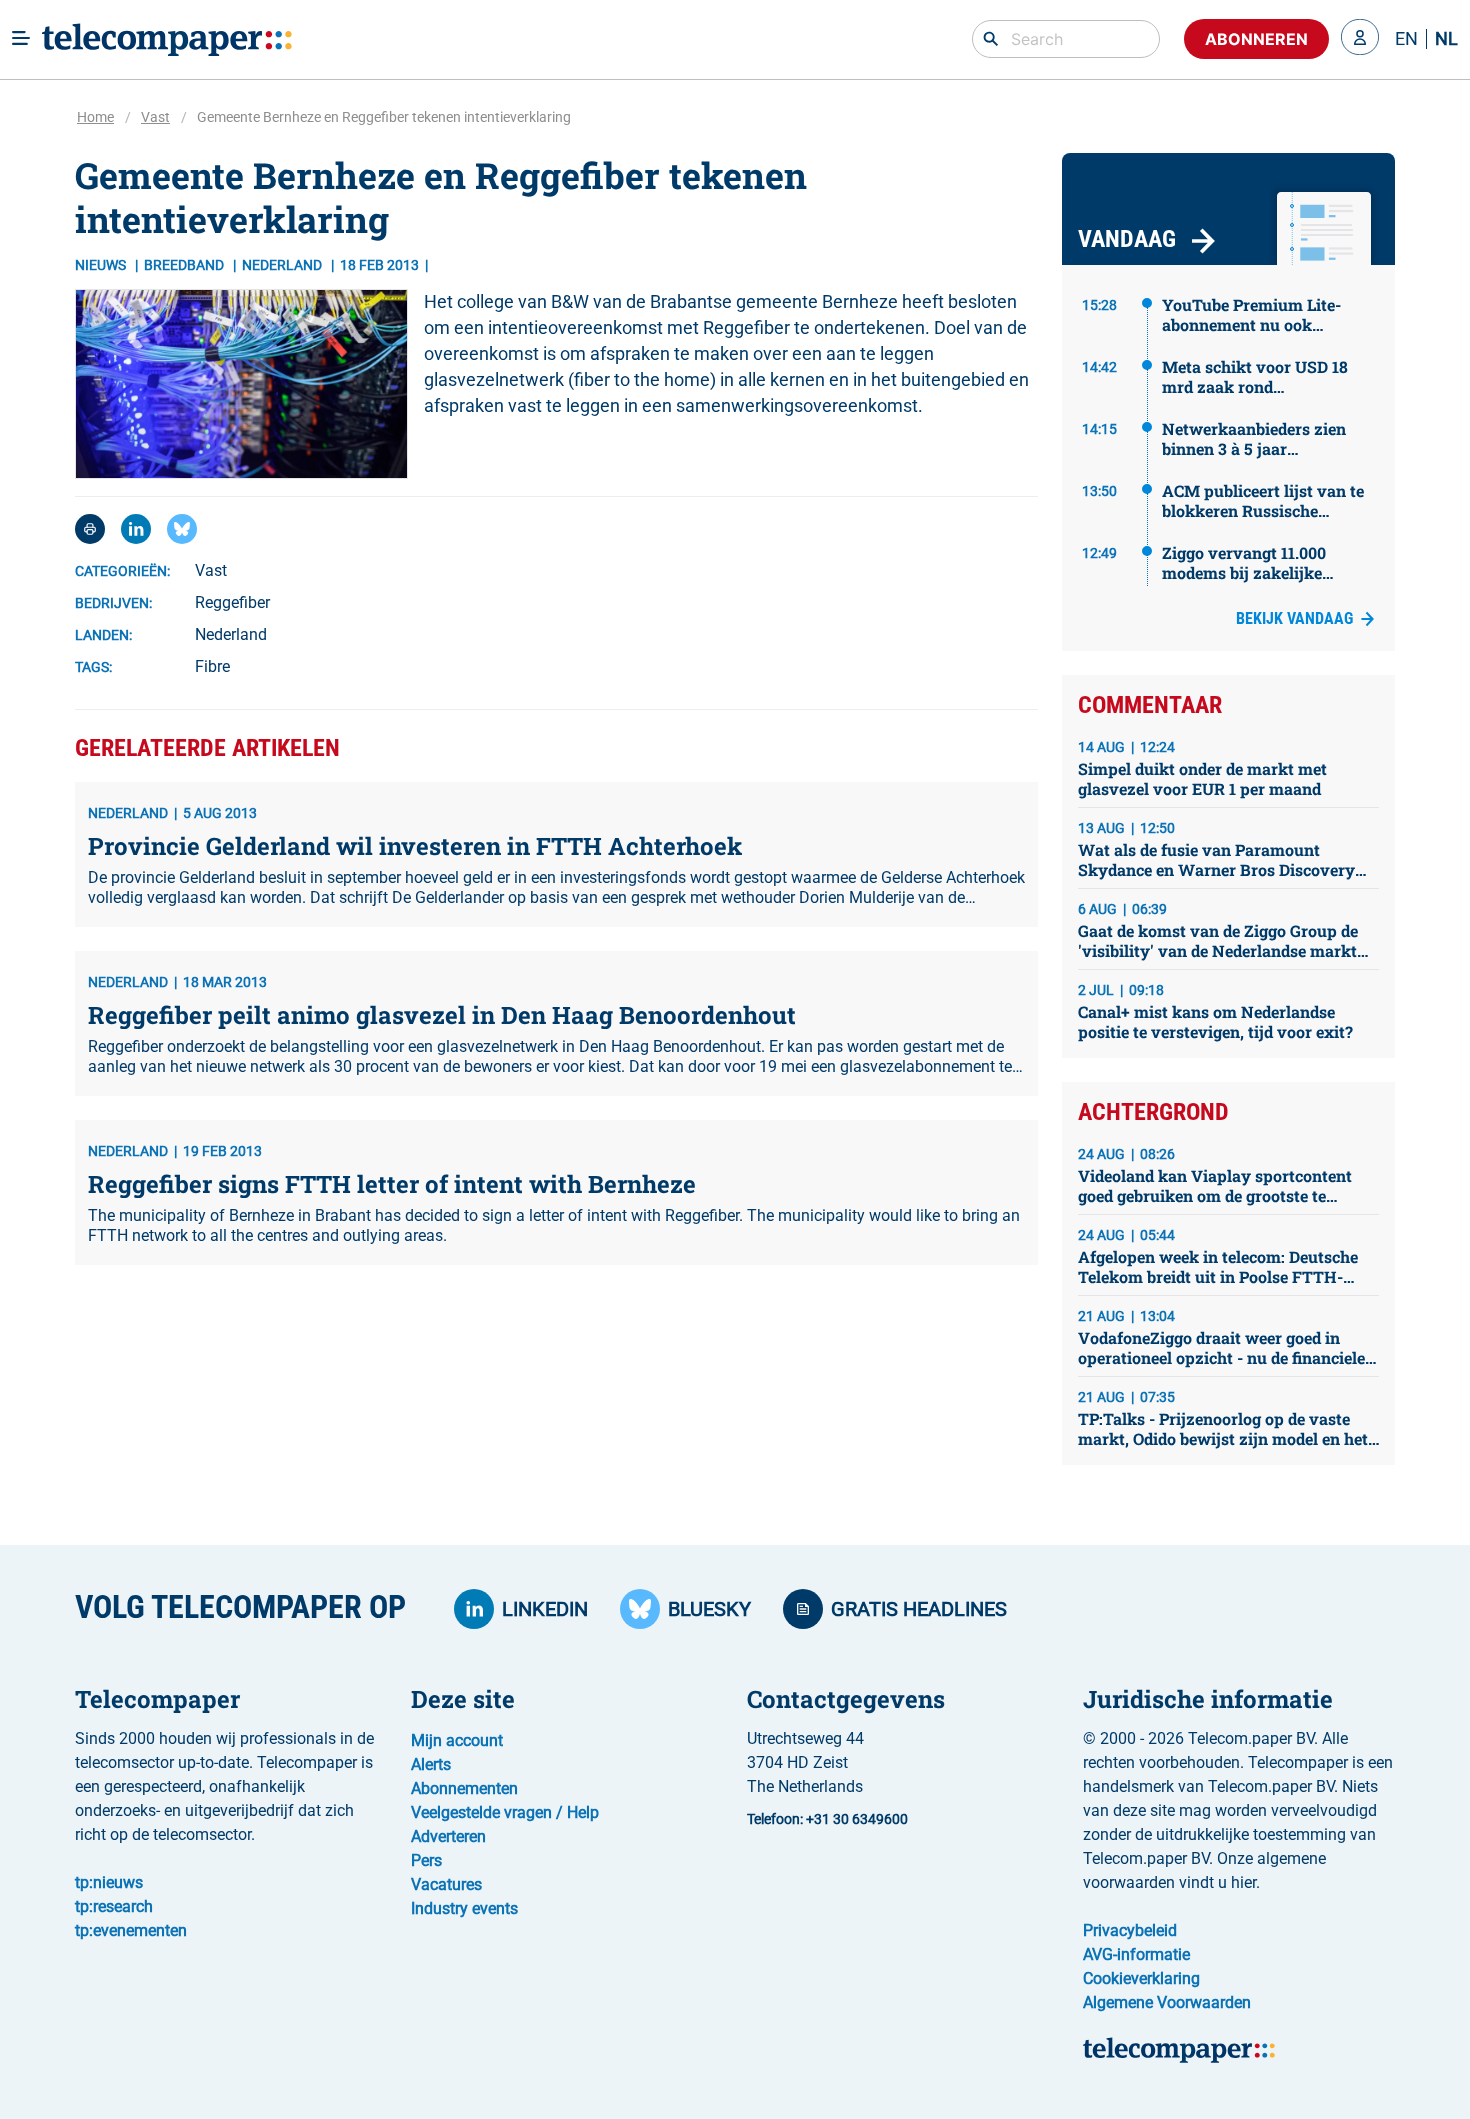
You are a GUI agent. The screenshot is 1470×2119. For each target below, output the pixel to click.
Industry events (464, 1908)
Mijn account (457, 1740)
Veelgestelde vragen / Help (505, 1812)
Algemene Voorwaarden (1167, 2002)
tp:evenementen (131, 1930)
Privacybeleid (1130, 1930)
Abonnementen (464, 1788)
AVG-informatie (1136, 1954)
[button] (1360, 39)
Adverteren (448, 1836)
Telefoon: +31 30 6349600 (827, 1819)
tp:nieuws (109, 1882)
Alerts (431, 1764)
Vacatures (446, 1884)
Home (95, 117)
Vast (155, 117)
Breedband (185, 265)
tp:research (114, 1906)
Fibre (212, 666)
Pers (426, 1860)
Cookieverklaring (1141, 1978)
